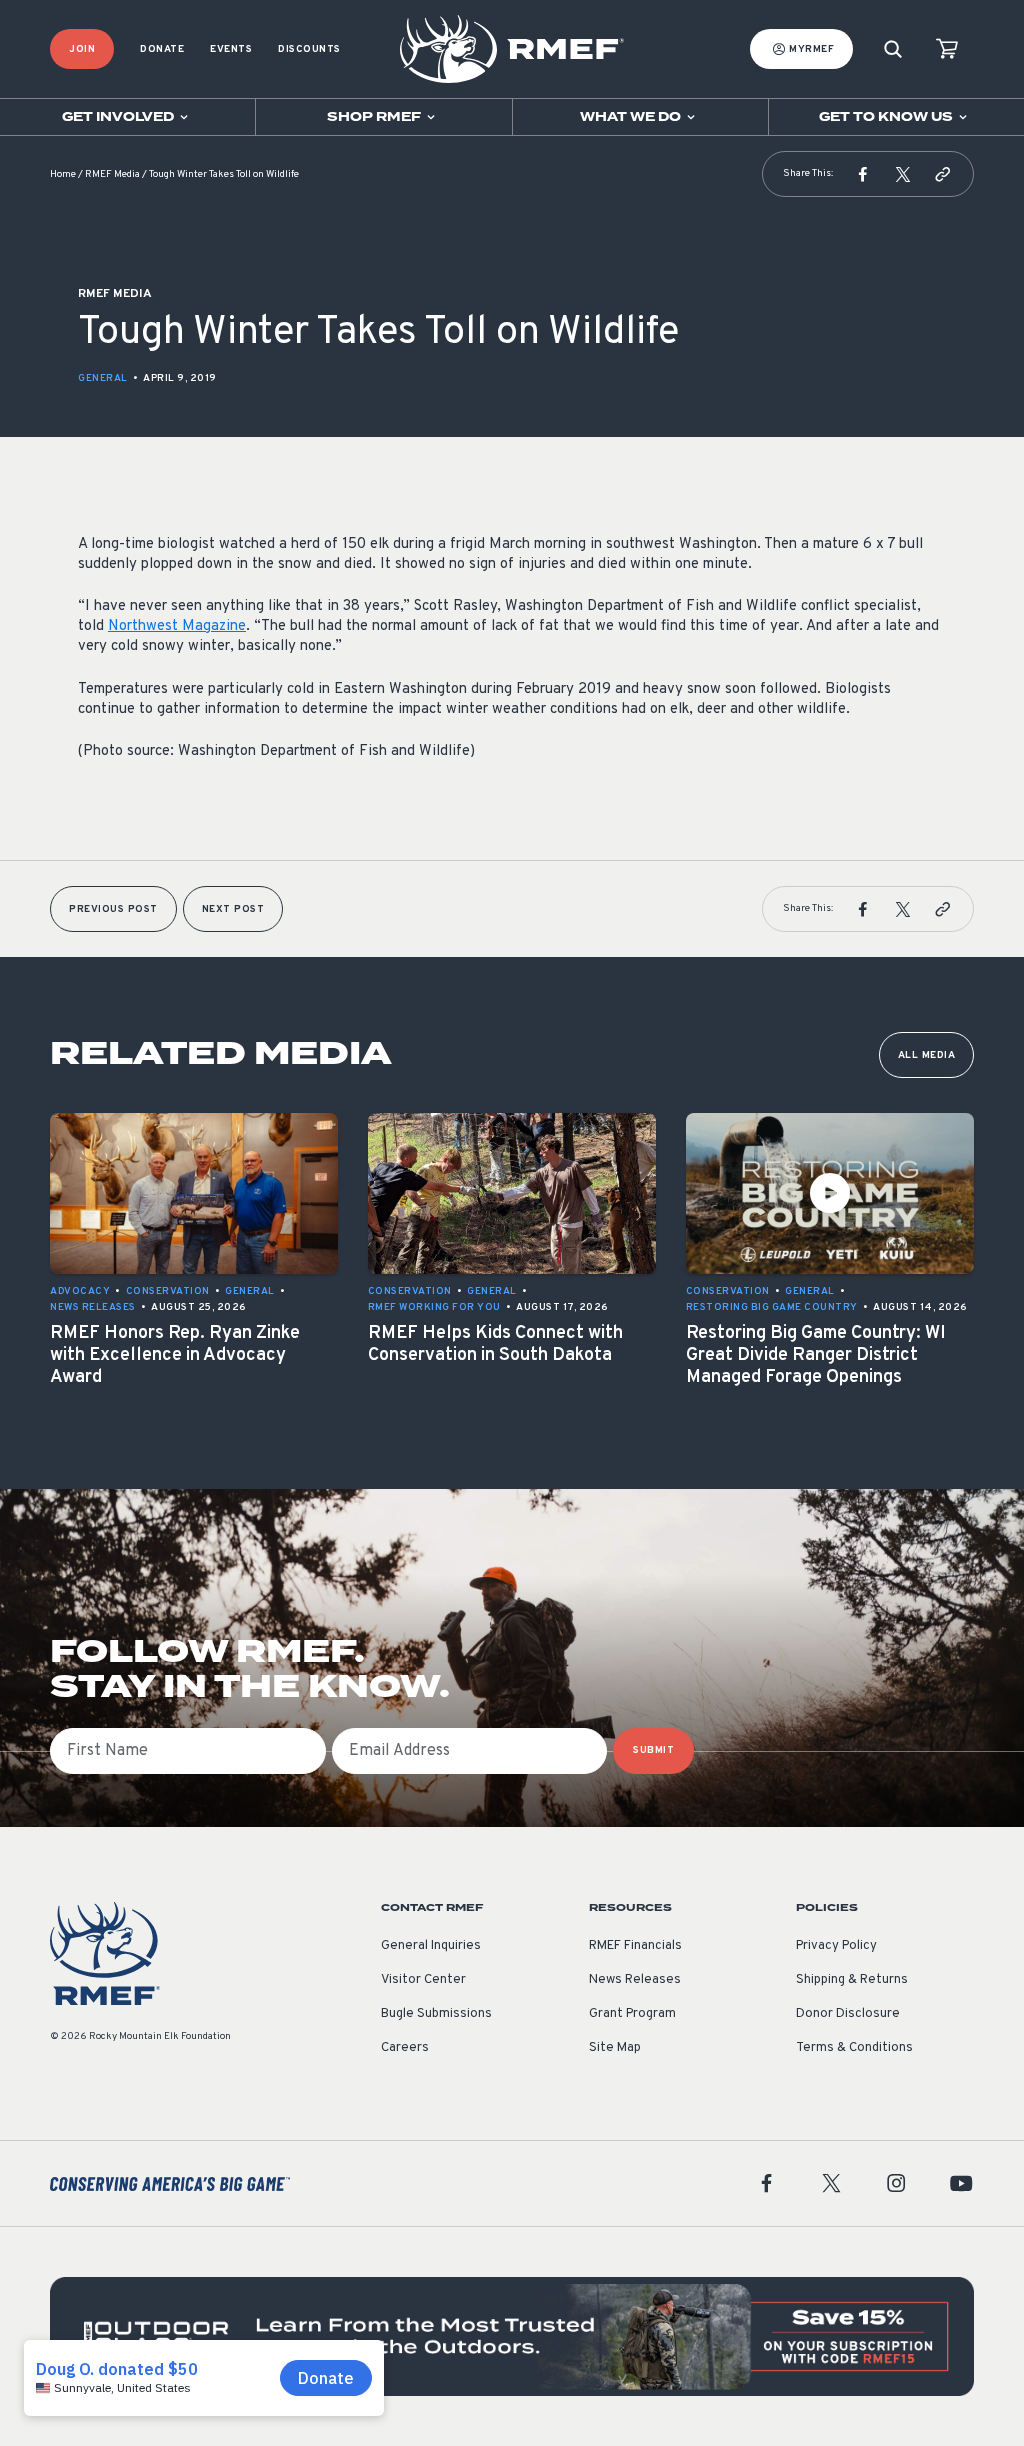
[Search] (893, 49)
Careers (405, 2048)
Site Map (615, 2048)
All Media (927, 1055)
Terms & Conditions (854, 2048)
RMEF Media (112, 174)
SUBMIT (653, 1750)
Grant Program (632, 2014)
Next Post (233, 909)
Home (63, 174)
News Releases (635, 1980)
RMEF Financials (635, 1946)
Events (231, 49)
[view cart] (947, 49)
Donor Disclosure (848, 2014)
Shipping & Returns (852, 1980)
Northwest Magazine (177, 626)
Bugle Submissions (436, 2014)
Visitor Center (423, 1980)
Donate (162, 49)
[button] (863, 174)
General (103, 378)
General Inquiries (431, 1946)
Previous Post (113, 909)
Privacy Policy (836, 1946)
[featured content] (512, 2336)
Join (82, 49)
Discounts (309, 49)
